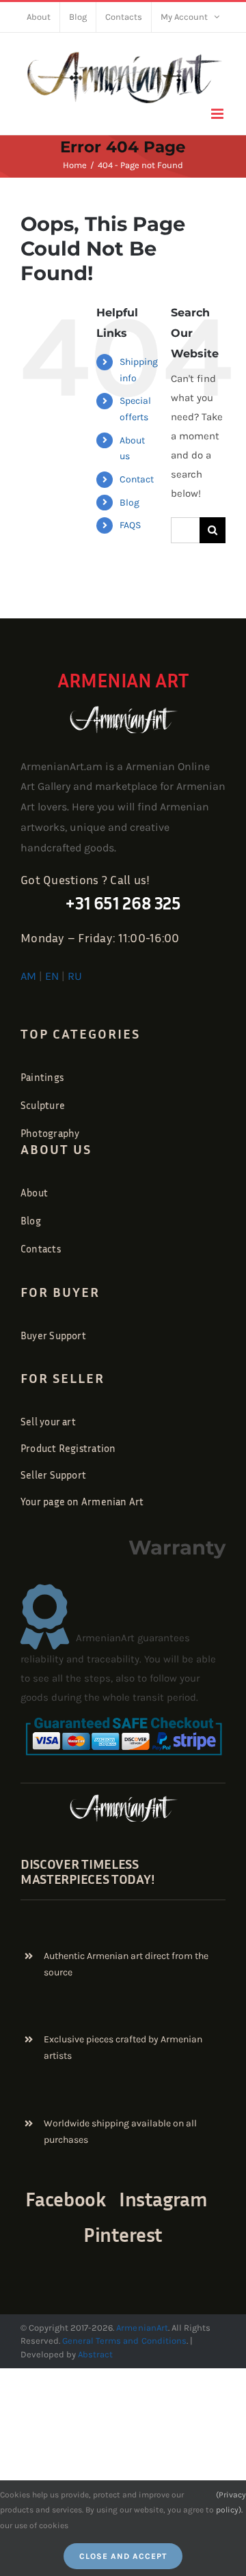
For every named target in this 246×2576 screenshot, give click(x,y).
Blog (129, 503)
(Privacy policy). (231, 2502)
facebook (66, 2199)
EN (52, 976)
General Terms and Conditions (124, 2341)
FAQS (130, 525)
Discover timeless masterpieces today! (87, 1871)
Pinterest (123, 2234)
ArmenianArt (142, 2328)
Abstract (94, 2354)
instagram (163, 2199)
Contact (137, 479)
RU (75, 976)
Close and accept (123, 2556)
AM (28, 976)
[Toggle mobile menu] (218, 114)
